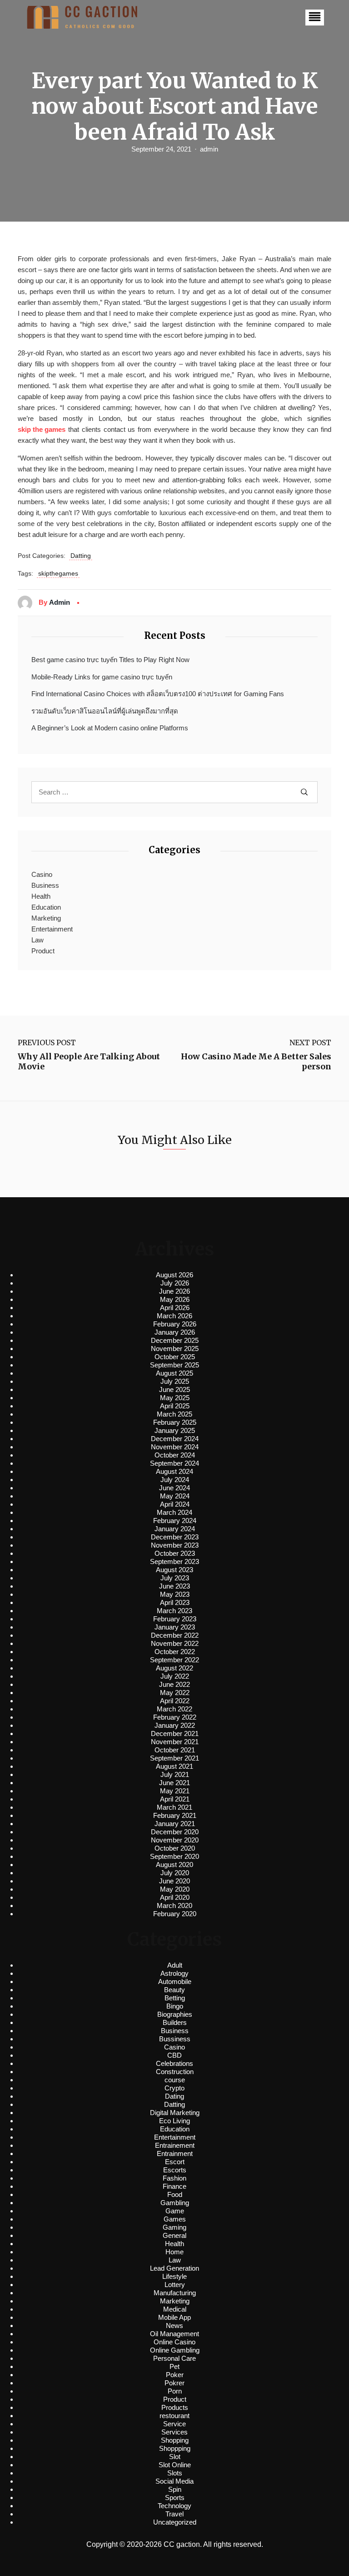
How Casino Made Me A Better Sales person (256, 1061)
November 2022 (175, 1643)
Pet (174, 2366)
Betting (175, 1998)
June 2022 (174, 1684)
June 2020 (174, 1881)
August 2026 (174, 1275)
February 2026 (175, 1324)
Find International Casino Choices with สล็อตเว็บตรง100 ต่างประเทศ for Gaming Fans (158, 694)
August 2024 (174, 1471)
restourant (174, 2416)
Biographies (175, 2014)
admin (209, 149)
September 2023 (174, 1561)
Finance (174, 2186)
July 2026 (175, 1283)
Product (43, 951)
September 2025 (174, 1365)
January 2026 (175, 1332)
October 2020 (175, 1848)
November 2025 (175, 1349)
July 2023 (175, 1578)
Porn (175, 2391)
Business (45, 885)
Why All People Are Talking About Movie (89, 1061)
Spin (175, 2489)
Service (174, 2424)
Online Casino (174, 2342)
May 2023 (175, 1594)
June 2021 (174, 1783)
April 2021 (175, 1799)
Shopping (175, 2440)
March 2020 (174, 1905)
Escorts (175, 2170)
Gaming (174, 2227)
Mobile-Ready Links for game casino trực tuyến (102, 677)
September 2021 (174, 1758)
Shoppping (175, 2448)
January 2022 (175, 1725)
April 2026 (175, 1308)
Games (175, 2219)
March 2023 (174, 1611)
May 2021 (175, 1791)
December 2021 (175, 1733)
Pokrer (174, 2383)
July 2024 (175, 1480)
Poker (175, 2375)
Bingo (175, 2006)
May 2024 (175, 1496)
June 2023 (174, 1586)
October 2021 (175, 1750)
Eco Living (174, 2121)
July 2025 (175, 1381)
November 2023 (175, 1545)
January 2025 (175, 1430)
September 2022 (174, 1660)
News (174, 2325)
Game (175, 2211)
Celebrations (174, 2063)
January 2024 (175, 1529)
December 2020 (175, 1832)
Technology (174, 2506)
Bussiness (175, 2039)
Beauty (174, 1990)
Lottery (175, 2285)
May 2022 (175, 1693)
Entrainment (175, 2153)
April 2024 (175, 1504)
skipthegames (58, 573)
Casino (42, 874)
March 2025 (174, 1414)
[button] (315, 18)
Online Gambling (175, 2350)
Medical (175, 2309)
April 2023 (175, 1602)
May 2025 (175, 1398)
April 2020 (175, 1897)
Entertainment (52, 929)
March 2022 (174, 1709)
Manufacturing (175, 2293)
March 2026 (174, 1316)
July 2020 (175, 1873)
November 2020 (175, 1840)
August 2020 (174, 1865)
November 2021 (175, 1742)
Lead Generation (174, 2268)
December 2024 (175, 1439)
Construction (175, 2072)
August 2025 (174, 1373)
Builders (175, 2022)
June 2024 (174, 1488)
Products (175, 2407)
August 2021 (174, 1766)
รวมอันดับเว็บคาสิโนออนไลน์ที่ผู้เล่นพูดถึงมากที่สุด (105, 711)
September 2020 (174, 1856)
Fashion (174, 2178)
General (174, 2235)
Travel (174, 2514)
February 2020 (175, 1914)
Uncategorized (175, 2522)
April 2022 (175, 1701)
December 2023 (175, 1537)
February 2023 (175, 1619)
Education (46, 907)
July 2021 (175, 1774)
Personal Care (174, 2358)
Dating (174, 2096)
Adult (175, 1965)
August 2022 (174, 1668)
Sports (175, 2498)
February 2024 (175, 1521)
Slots (175, 2473)
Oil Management (174, 2334)
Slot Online (175, 2465)
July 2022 (175, 1676)
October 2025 (175, 1357)
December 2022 (175, 1635)
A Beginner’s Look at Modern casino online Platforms (110, 728)
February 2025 (175, 1422)
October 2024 (175, 1455)
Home (174, 2252)
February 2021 (175, 1815)
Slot (175, 2457)
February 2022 (175, 1717)
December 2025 (175, 1340)
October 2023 (175, 1553)
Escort (175, 2162)
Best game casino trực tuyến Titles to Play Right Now (110, 660)
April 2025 (175, 1406)
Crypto (174, 2088)
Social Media (174, 2481)
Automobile (175, 1981)
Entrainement (175, 2145)
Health (41, 896)
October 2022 (175, 1652)
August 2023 (174, 1570)
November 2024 (175, 1447)
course (175, 2080)
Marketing (46, 918)
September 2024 (174, 1463)
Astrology (174, 1973)
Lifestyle (174, 2276)
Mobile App (174, 2317)
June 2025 (174, 1389)
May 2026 (175, 1299)
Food (175, 2194)
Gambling (175, 2203)
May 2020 (175, 1889)
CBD (174, 2055)
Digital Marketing (175, 2113)
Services (174, 2432)
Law (37, 940)
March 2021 (174, 1807)
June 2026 (174, 1291)
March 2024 (174, 1512)
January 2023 (175, 1627)
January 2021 (175, 1824)
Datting (81, 556)
